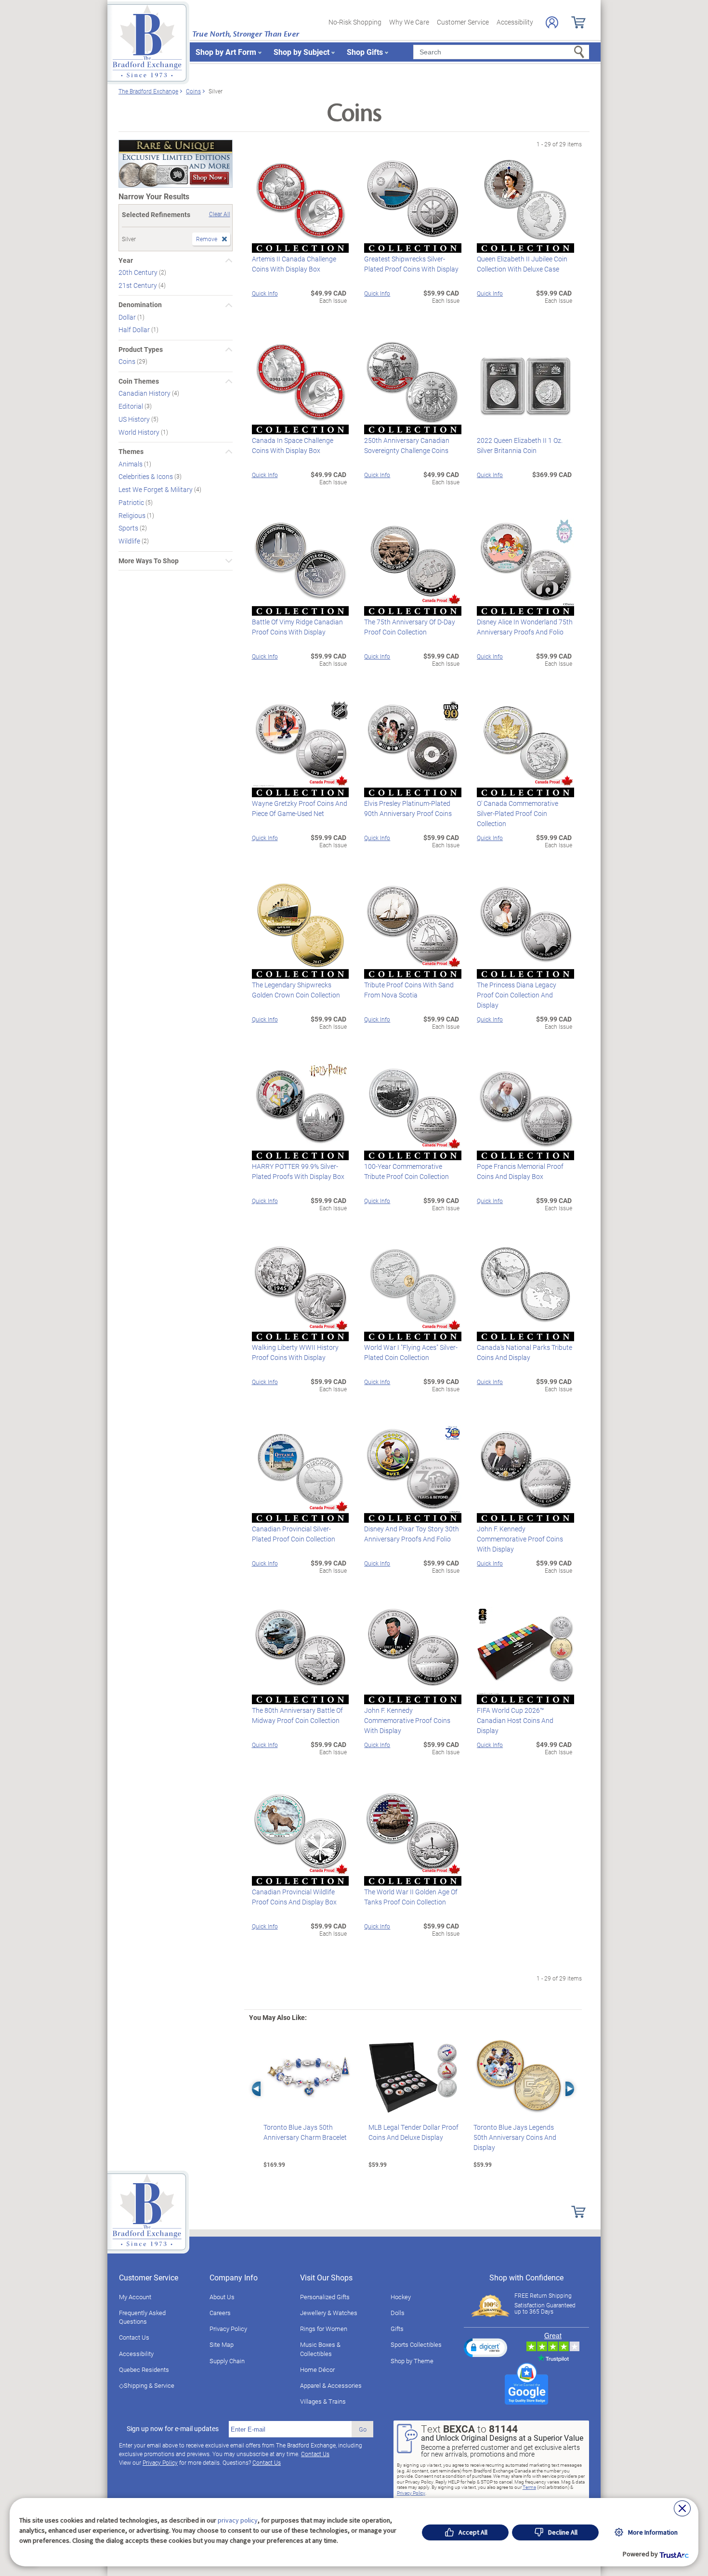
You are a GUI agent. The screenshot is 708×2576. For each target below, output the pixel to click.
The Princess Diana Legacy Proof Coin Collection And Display (517, 995)
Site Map (222, 2344)
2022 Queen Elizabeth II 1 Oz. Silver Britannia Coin (520, 445)
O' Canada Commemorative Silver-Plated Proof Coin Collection (518, 813)
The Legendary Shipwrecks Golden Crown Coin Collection (296, 990)
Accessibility (515, 22)
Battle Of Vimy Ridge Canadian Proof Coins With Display (297, 627)
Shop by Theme (412, 2361)
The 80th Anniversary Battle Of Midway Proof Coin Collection (297, 1715)
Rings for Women (324, 2329)
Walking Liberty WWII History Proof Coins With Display (295, 1352)
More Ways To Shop (149, 561)
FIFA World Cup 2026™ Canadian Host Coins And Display (515, 1720)
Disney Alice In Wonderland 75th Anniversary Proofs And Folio (525, 627)
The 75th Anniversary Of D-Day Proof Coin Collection (410, 627)
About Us (222, 2297)
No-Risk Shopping (355, 22)
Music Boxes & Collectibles (320, 2349)
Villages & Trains (323, 2401)
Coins (128, 361)
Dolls (398, 2313)
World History (140, 432)
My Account (135, 2297)
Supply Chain (227, 2361)
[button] (485, 2347)
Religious (133, 515)
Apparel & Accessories (331, 2385)
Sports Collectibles (416, 2344)
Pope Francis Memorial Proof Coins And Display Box (520, 1171)
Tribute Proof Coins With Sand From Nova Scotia (409, 990)
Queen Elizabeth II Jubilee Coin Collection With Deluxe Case (522, 264)
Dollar (128, 317)
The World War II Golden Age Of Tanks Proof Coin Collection (411, 1897)
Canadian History (145, 393)
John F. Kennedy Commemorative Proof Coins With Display (520, 1539)
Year (126, 260)
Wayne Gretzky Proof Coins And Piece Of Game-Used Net (300, 808)
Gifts (397, 2329)
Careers (220, 2313)
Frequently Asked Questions (142, 2317)
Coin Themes (139, 381)
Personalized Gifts (325, 2297)
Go (363, 2429)
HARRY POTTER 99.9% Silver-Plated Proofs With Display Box (298, 1171)
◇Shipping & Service (147, 2385)
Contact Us (134, 2337)
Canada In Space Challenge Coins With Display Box (293, 445)
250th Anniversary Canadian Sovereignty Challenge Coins (407, 445)
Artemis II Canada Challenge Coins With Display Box (294, 264)
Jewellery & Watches (329, 2313)
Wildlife (130, 541)
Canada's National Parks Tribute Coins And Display (524, 1352)
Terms (529, 2487)
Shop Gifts (365, 52)
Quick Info (265, 293)
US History (135, 419)
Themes (131, 452)
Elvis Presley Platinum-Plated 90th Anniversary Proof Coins (408, 808)
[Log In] (552, 22)
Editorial (131, 406)
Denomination (140, 305)
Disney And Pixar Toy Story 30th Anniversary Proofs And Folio (412, 1534)
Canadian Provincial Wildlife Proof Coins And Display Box (294, 1897)
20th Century (139, 272)
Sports (129, 528)
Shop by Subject (302, 52)
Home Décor (317, 2369)
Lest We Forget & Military (156, 489)
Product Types (141, 350)
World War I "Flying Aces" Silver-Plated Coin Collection (411, 1352)
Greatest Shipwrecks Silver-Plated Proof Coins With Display (411, 264)
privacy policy (238, 2520)
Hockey (401, 2297)
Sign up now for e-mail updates (173, 2429)
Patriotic (132, 502)
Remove (207, 239)
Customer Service (463, 22)
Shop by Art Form (226, 52)
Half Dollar (135, 330)
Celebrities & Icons (146, 476)
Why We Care (409, 22)
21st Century (138, 285)
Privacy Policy (228, 2329)
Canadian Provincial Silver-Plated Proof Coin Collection (294, 1534)
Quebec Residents (144, 2369)
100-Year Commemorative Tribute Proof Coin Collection (406, 1171)
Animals (131, 463)
